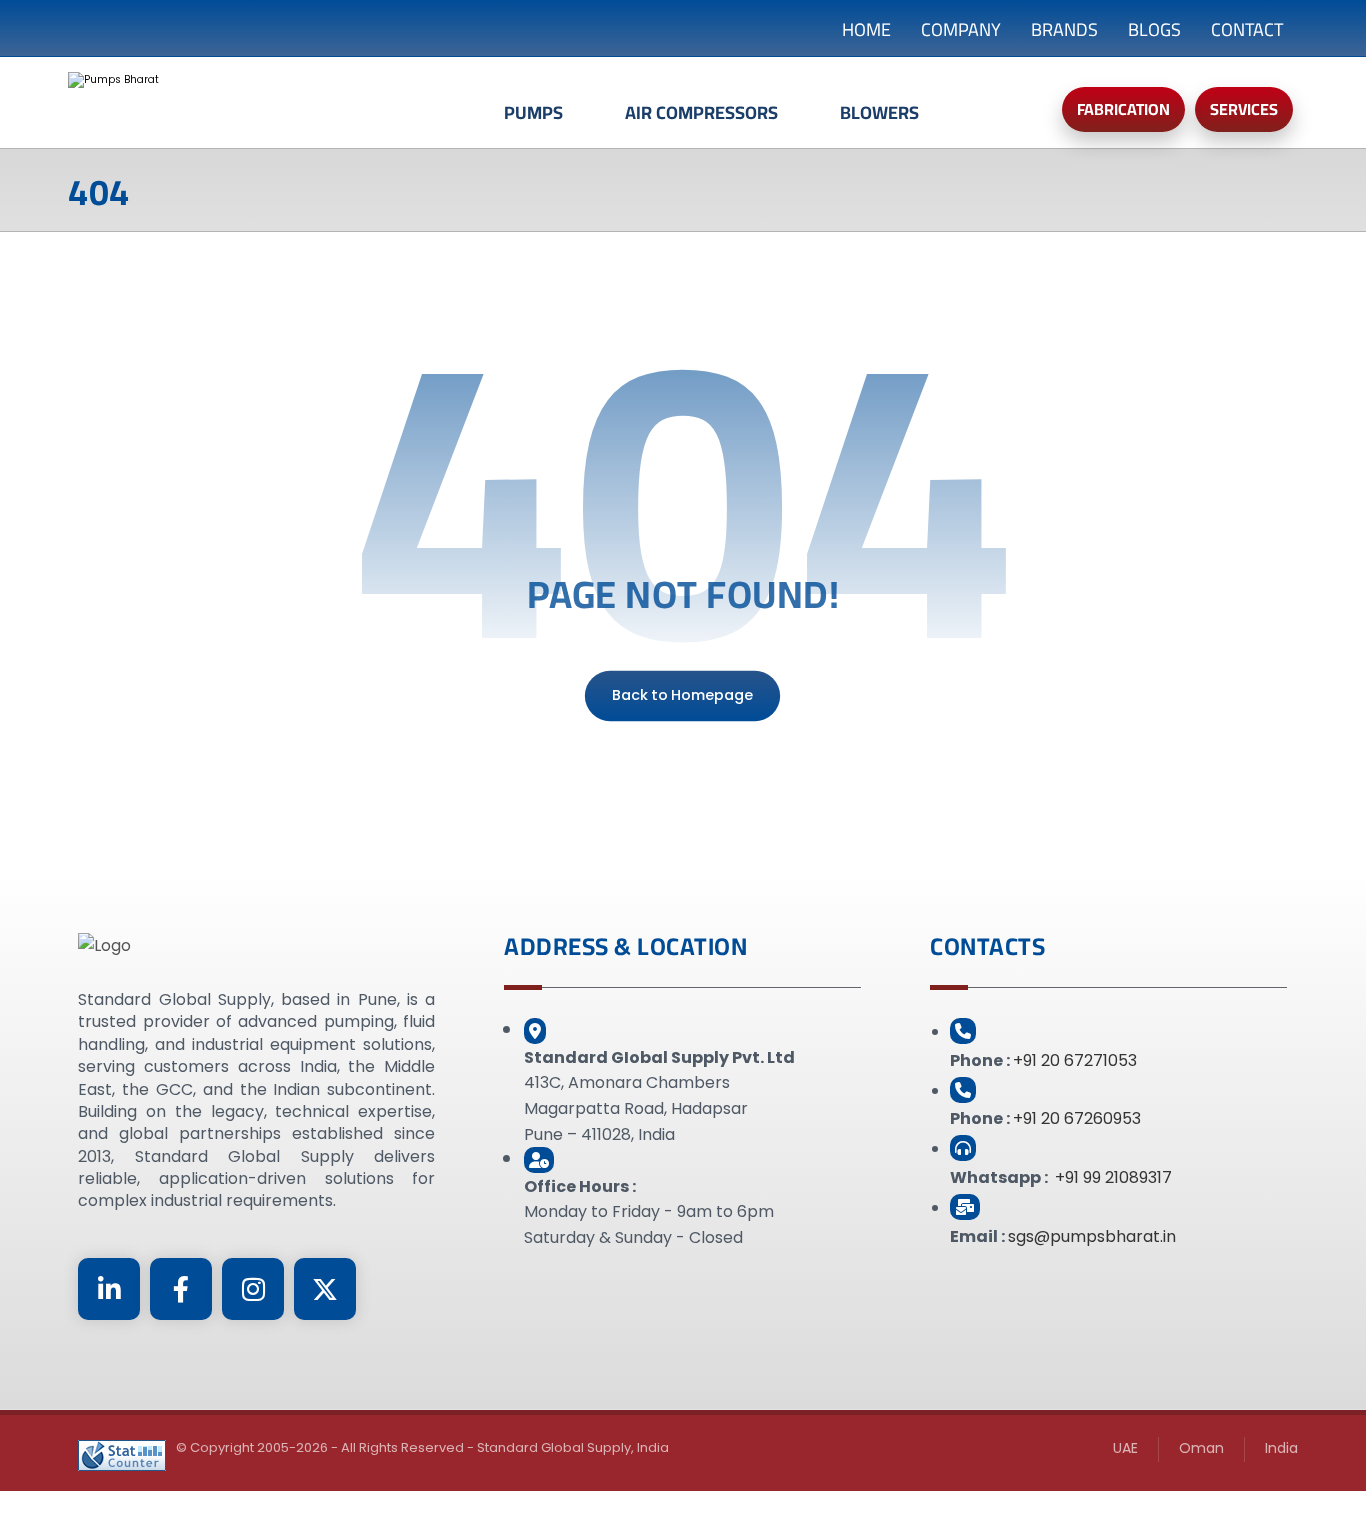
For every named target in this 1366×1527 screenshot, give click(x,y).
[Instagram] (253, 1289)
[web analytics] (122, 1455)
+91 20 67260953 (1077, 1118)
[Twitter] (325, 1289)
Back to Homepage (682, 695)
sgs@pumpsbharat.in (1092, 1236)
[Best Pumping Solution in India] (268, 101)
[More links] (994, 123)
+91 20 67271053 (1075, 1060)
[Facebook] (181, 1289)
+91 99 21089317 (1113, 1177)
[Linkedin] (109, 1289)
